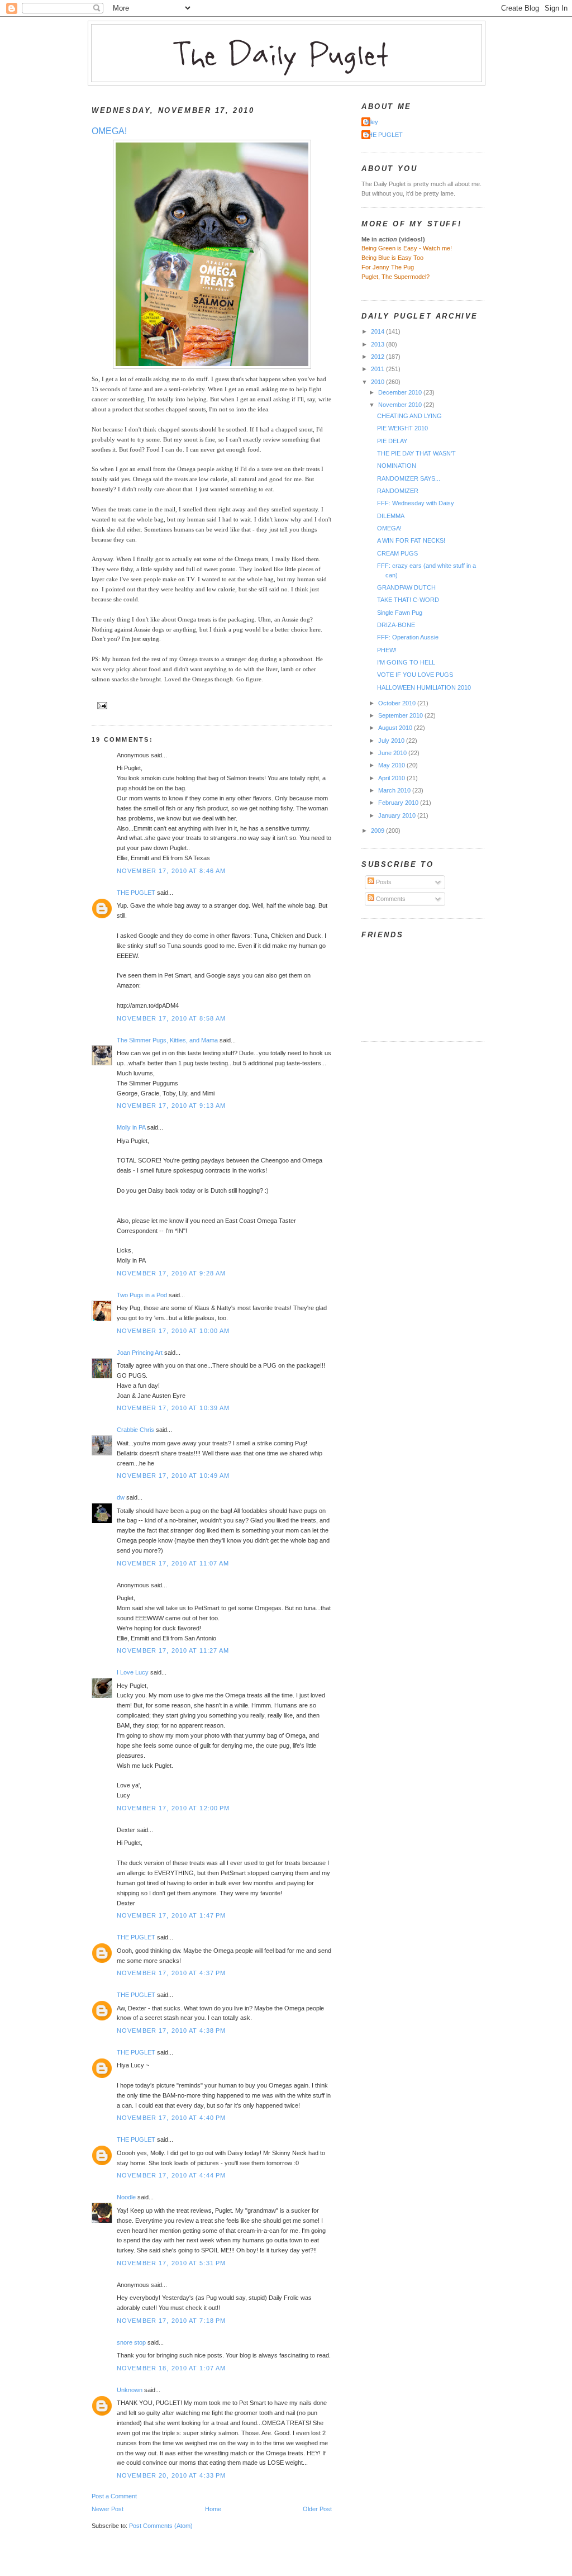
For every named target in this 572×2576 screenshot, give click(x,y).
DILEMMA (391, 516)
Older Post (317, 2509)
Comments (390, 899)
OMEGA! (109, 131)
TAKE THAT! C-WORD (408, 600)
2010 (378, 382)
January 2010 (398, 815)
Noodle (126, 2197)
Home (213, 2509)
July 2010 (392, 741)
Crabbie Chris (135, 1430)
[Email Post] (101, 705)
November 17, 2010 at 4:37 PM (171, 1973)
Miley (371, 122)
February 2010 (399, 803)
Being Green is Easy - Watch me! (407, 248)
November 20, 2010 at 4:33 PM (171, 2475)
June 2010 (393, 753)
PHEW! (387, 650)
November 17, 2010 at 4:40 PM (171, 2118)
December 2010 (401, 392)
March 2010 (395, 790)
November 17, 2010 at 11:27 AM (173, 1650)
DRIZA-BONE (396, 625)
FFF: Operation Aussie (408, 637)
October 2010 (398, 703)
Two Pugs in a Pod (142, 1295)
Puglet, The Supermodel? (395, 277)
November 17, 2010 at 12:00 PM (173, 1808)
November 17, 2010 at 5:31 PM (171, 2263)
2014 (378, 331)
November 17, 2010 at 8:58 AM (171, 1018)
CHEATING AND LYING (409, 416)
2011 (378, 369)
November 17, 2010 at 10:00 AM (173, 1331)
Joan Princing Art (140, 1353)
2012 (378, 357)
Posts (383, 882)
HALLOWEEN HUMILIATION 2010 (424, 687)
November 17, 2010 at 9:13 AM (171, 1106)
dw (121, 1497)
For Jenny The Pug (388, 267)
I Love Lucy (133, 1672)
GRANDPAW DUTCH (406, 587)
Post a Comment (114, 2496)
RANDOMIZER (398, 491)
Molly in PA (131, 1127)
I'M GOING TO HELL (406, 662)
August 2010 (396, 728)
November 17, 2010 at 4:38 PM (171, 2031)
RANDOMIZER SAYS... (409, 478)
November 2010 (401, 405)
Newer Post (108, 2509)
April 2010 (392, 778)
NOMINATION (397, 466)
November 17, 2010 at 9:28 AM (171, 1273)
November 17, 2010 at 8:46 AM (171, 871)
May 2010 (392, 765)
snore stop (131, 2342)
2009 (378, 831)
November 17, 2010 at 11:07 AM (173, 1563)
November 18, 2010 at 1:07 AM (171, 2368)
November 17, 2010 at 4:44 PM (171, 2175)
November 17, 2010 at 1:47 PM (171, 1915)
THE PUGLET (136, 893)
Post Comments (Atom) (161, 2526)
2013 (378, 344)
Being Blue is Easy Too (392, 258)
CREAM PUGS (397, 553)
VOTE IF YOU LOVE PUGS (415, 675)
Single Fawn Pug (400, 613)
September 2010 (401, 715)
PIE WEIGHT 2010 (402, 428)
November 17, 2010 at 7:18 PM (171, 2321)
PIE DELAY (392, 441)
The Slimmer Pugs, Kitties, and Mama (167, 1040)
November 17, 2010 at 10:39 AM (173, 1408)
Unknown (130, 2390)
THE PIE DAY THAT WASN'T (416, 453)
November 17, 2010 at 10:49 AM (173, 1476)
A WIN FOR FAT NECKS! (411, 540)
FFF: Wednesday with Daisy (416, 503)
